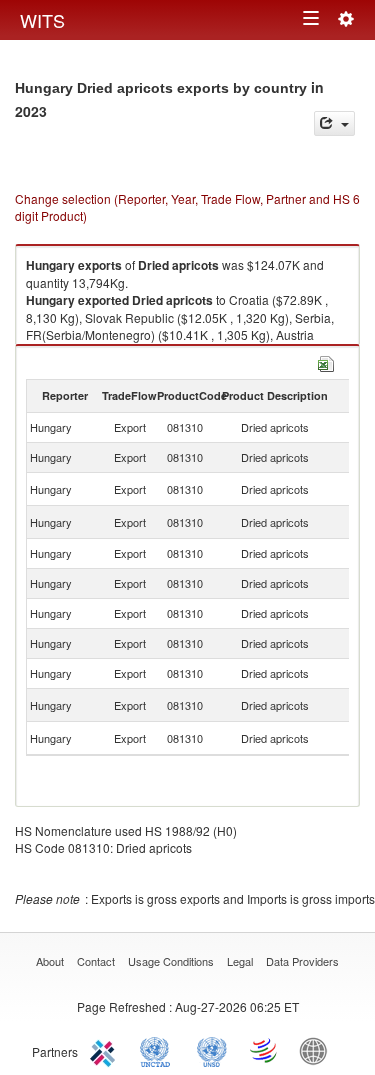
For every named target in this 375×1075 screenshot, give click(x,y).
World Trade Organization (265, 1050)
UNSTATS (212, 1050)
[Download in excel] (326, 361)
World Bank (318, 1050)
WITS (42, 20)
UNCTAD (159, 1050)
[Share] (334, 123)
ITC (106, 1050)
